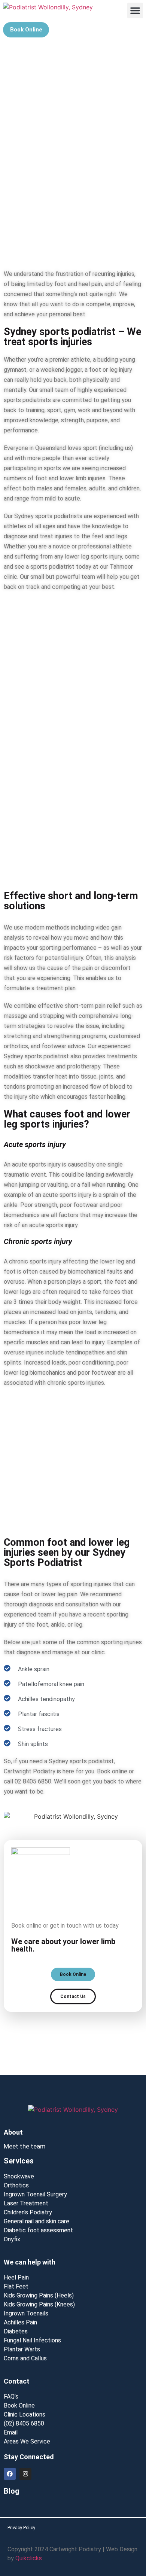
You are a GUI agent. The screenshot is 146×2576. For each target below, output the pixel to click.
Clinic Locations (25, 2414)
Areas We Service (27, 2441)
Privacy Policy (21, 2528)
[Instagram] (25, 2474)
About (13, 2132)
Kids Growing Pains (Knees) (39, 2304)
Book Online (19, 2405)
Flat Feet (16, 2286)
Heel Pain (16, 2277)
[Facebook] (10, 2474)
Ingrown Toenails (26, 2313)
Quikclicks (29, 2558)
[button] (135, 10)
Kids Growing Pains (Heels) (39, 2295)
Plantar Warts (22, 2349)
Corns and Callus (25, 2358)
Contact (17, 2381)
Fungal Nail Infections (32, 2340)
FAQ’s (11, 2396)
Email (11, 2432)
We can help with (30, 2262)
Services (19, 2161)
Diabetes (16, 2331)
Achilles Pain (20, 2322)
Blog (12, 2491)
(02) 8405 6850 (24, 2423)
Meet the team (25, 2146)
